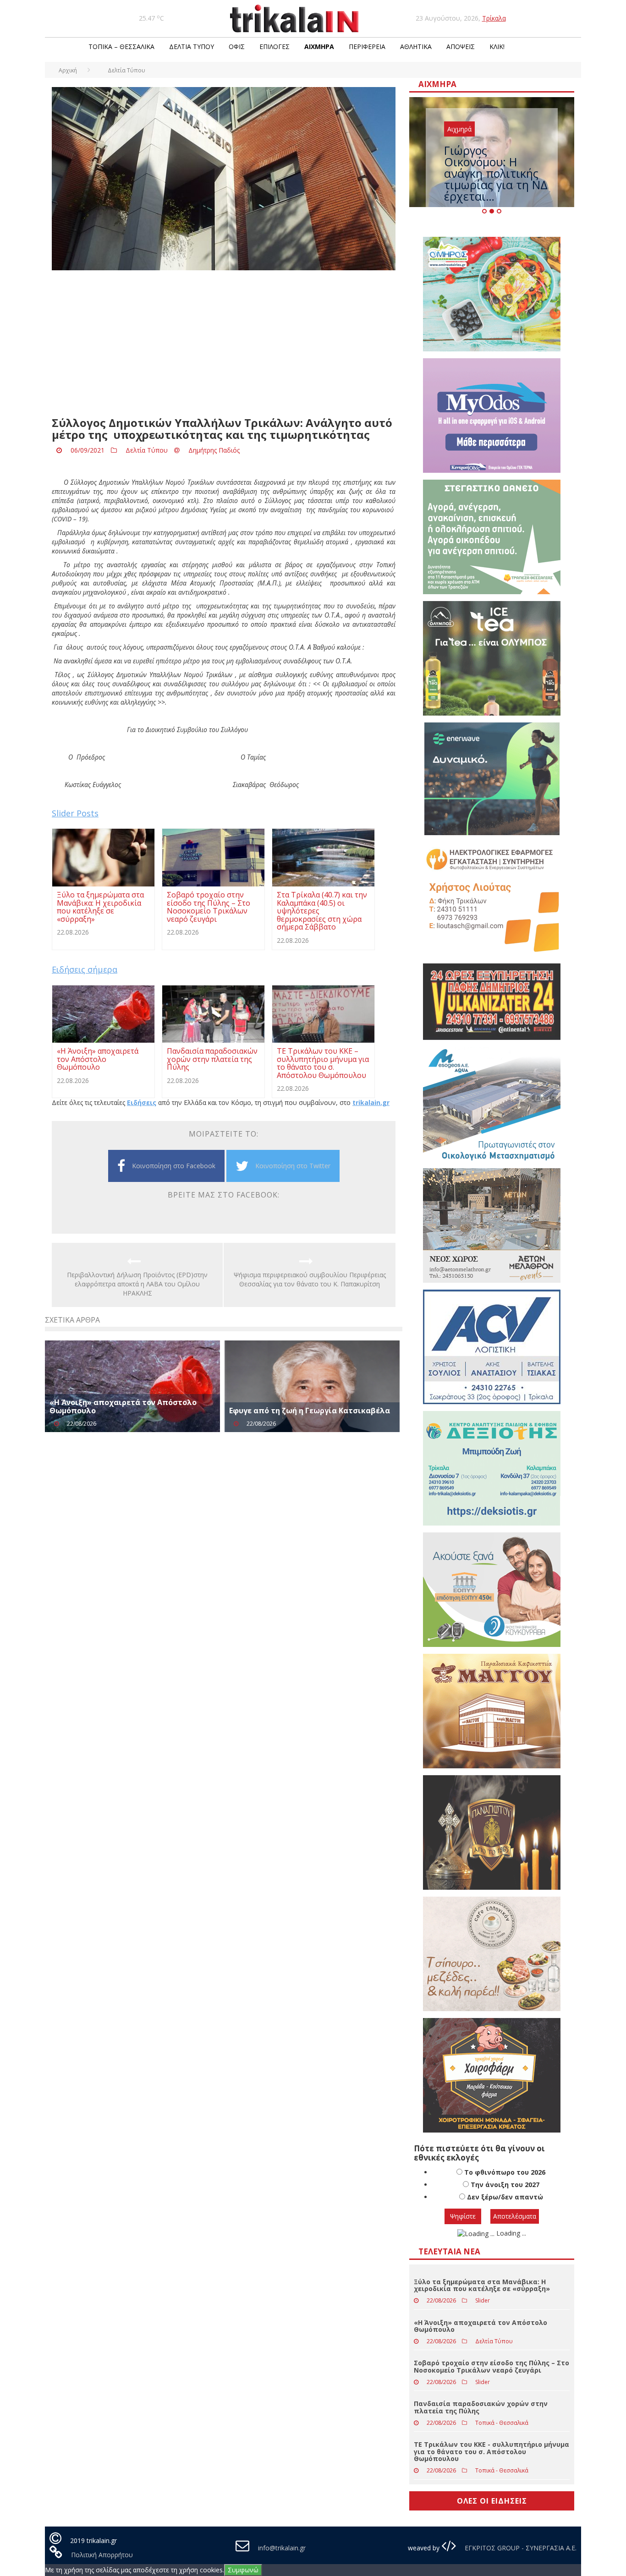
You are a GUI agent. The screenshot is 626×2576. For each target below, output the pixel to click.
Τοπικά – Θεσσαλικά (121, 46)
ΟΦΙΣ (237, 46)
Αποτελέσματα (515, 2216)
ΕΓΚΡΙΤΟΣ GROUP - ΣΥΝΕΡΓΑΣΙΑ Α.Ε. (520, 2548)
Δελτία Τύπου (192, 46)
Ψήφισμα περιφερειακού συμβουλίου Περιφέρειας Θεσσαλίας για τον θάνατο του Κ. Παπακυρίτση (310, 1279)
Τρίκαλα (494, 18)
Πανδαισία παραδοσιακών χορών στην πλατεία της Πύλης (481, 2407)
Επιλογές (275, 46)
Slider (483, 2300)
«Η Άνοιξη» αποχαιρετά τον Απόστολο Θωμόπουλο (123, 1406)
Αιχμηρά (319, 46)
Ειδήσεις (142, 1102)
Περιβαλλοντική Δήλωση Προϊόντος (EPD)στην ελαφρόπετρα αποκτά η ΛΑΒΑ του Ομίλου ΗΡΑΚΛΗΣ (137, 1284)
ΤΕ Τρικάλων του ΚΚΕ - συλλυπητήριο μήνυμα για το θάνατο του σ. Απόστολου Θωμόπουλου (491, 2451)
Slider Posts (75, 813)
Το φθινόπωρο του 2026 (505, 2172)
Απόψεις (461, 46)
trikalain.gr (371, 1102)
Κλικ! (497, 46)
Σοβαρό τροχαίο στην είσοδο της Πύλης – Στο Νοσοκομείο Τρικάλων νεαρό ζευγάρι (491, 2366)
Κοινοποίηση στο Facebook (174, 1166)
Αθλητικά (416, 46)
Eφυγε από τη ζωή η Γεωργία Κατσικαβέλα (310, 1411)
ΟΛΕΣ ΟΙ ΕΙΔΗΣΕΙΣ (492, 2501)
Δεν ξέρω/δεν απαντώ (505, 2197)
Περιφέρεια (367, 46)
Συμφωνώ (243, 2570)
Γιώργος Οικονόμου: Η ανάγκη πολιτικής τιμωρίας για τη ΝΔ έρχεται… (496, 173)
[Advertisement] (224, 344)
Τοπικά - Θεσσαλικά (502, 2423)
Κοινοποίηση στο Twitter (293, 1166)
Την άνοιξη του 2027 (505, 2185)
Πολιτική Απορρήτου (102, 2555)
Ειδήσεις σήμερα (85, 969)
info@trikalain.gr (282, 2548)
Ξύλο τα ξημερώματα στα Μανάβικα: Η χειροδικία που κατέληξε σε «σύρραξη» (482, 2285)
